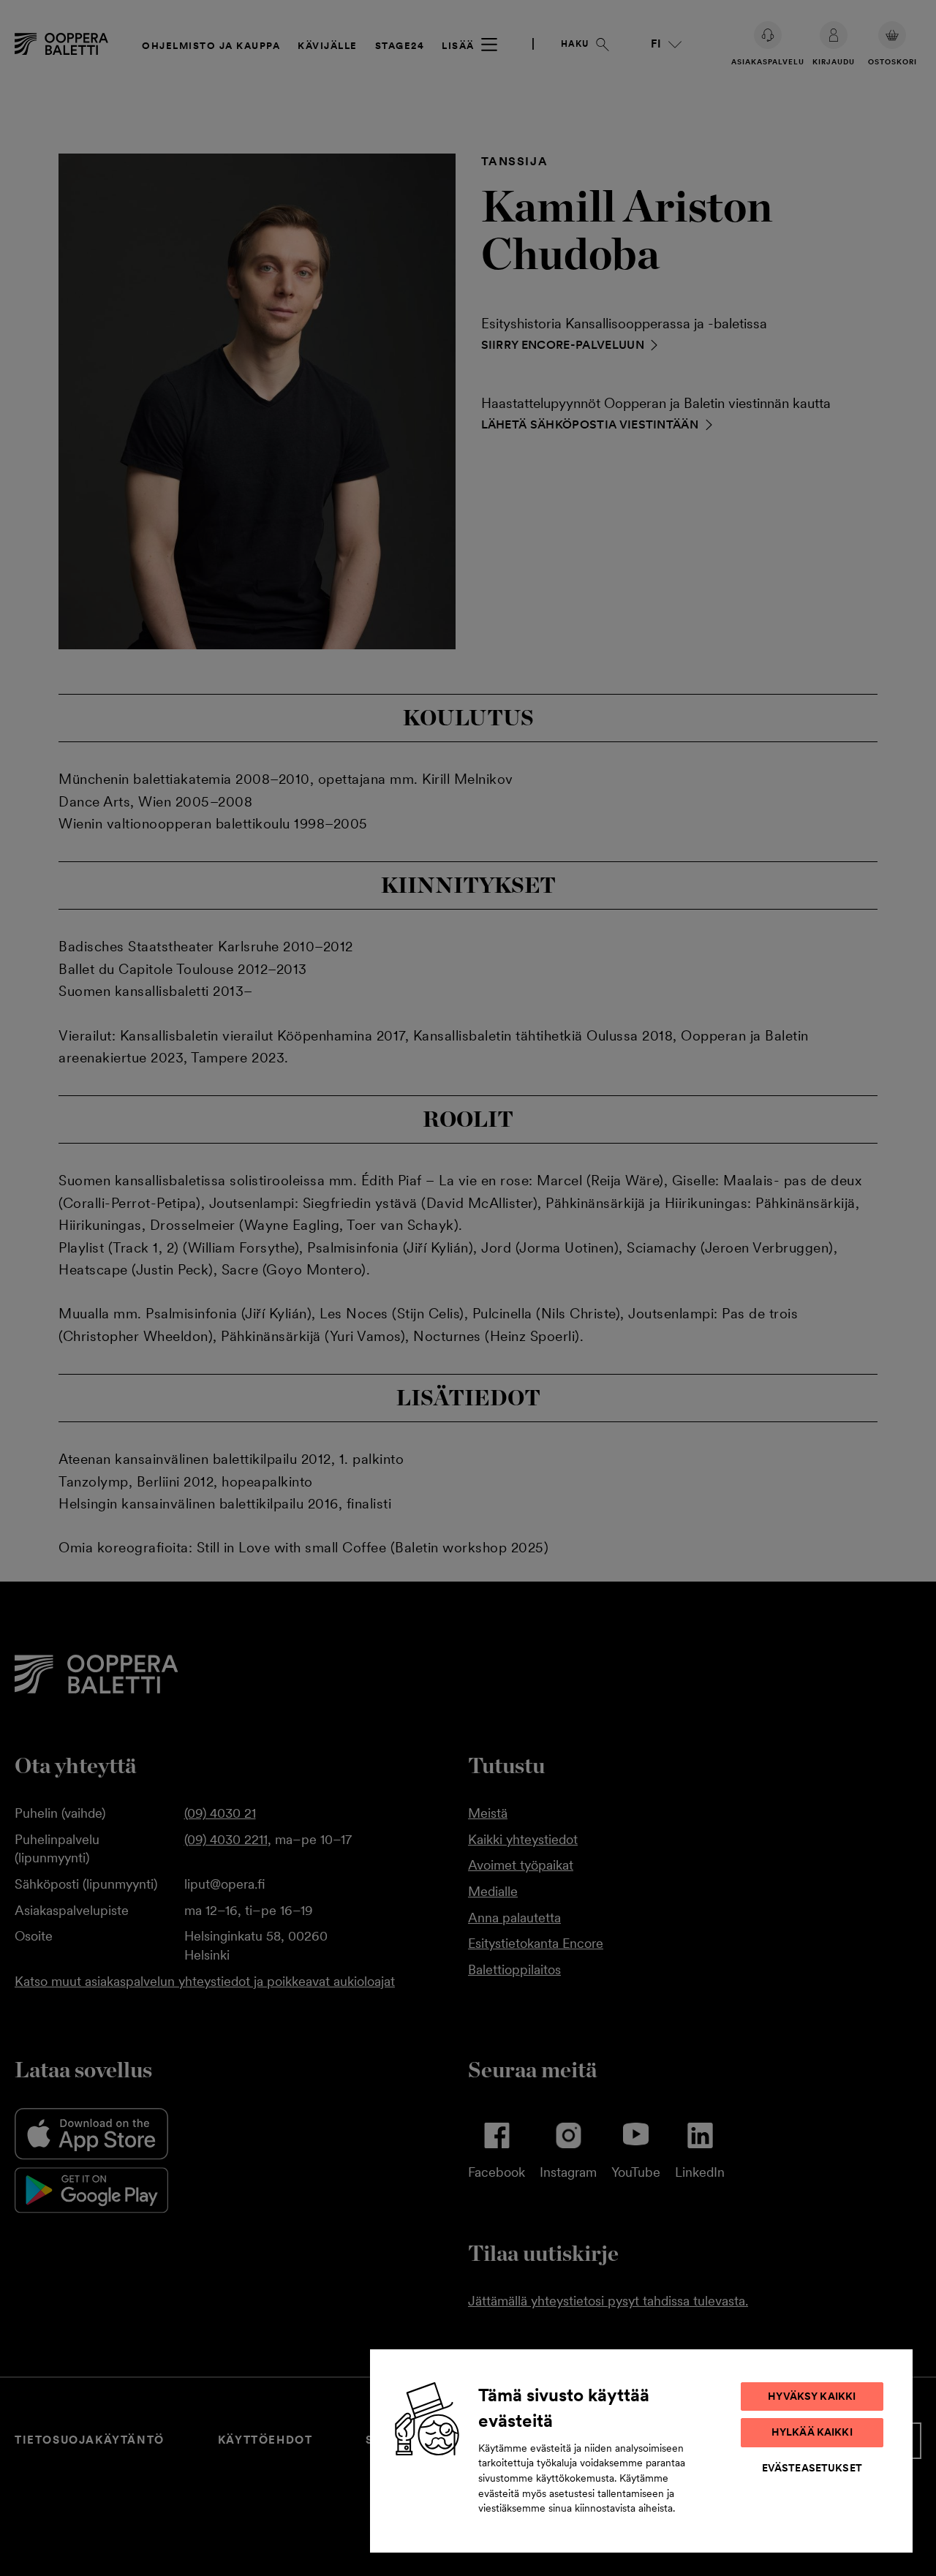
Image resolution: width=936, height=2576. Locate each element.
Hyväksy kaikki (812, 2396)
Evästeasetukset (812, 2468)
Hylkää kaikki (812, 2432)
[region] (641, 2450)
